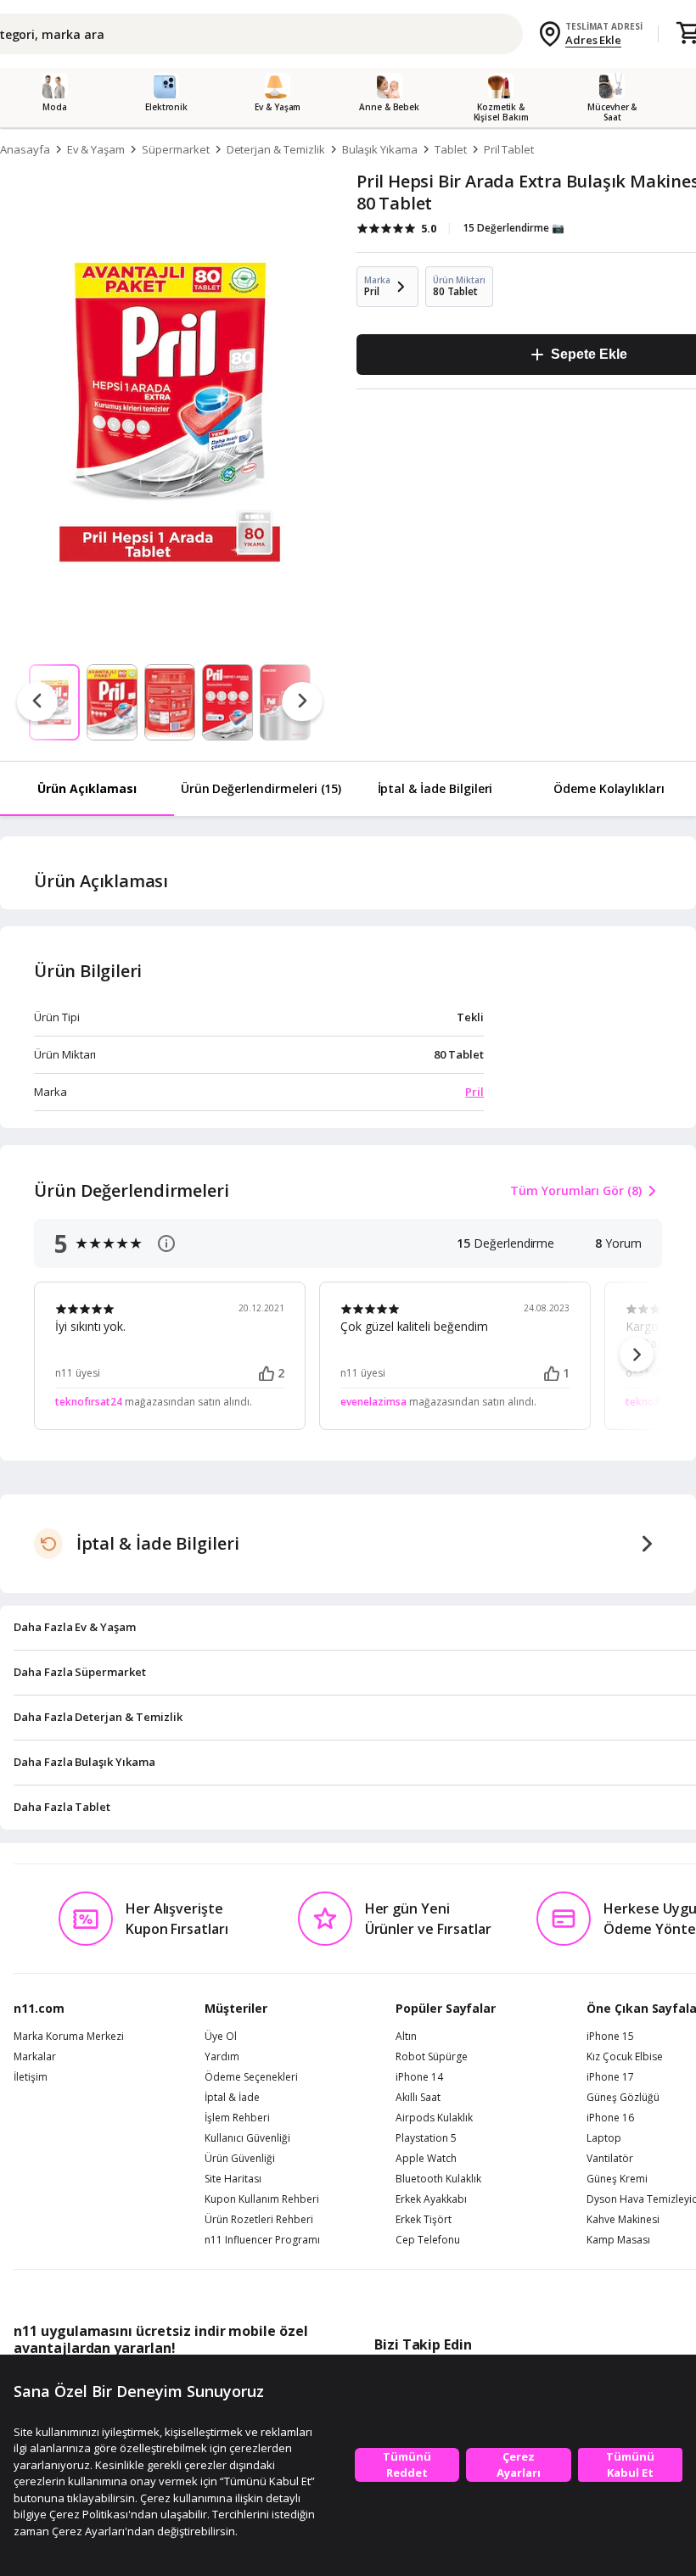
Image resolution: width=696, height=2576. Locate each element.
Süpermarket (175, 149)
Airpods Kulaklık (434, 2118)
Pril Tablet (509, 149)
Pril (474, 1092)
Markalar (35, 2057)
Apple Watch (426, 2159)
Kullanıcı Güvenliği (247, 2138)
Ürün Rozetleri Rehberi (259, 2220)
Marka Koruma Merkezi (69, 2037)
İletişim (31, 2077)
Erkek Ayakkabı (431, 2199)
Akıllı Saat (418, 2098)
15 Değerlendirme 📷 (514, 228)
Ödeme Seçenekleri (251, 2077)
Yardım (222, 2057)
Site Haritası (233, 2179)
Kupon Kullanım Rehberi (262, 2199)
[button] (637, 1355)
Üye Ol (221, 2037)
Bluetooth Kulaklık (438, 2179)
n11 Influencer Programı (262, 2240)
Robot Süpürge (432, 2057)
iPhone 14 (419, 2077)
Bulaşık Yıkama (380, 149)
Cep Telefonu (428, 2240)
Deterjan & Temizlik (276, 149)
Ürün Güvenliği (240, 2159)
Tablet (451, 149)
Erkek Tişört (424, 2220)
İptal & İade (232, 2098)
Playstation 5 (426, 2138)
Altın (406, 2037)
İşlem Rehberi (237, 2118)
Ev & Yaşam (96, 149)
